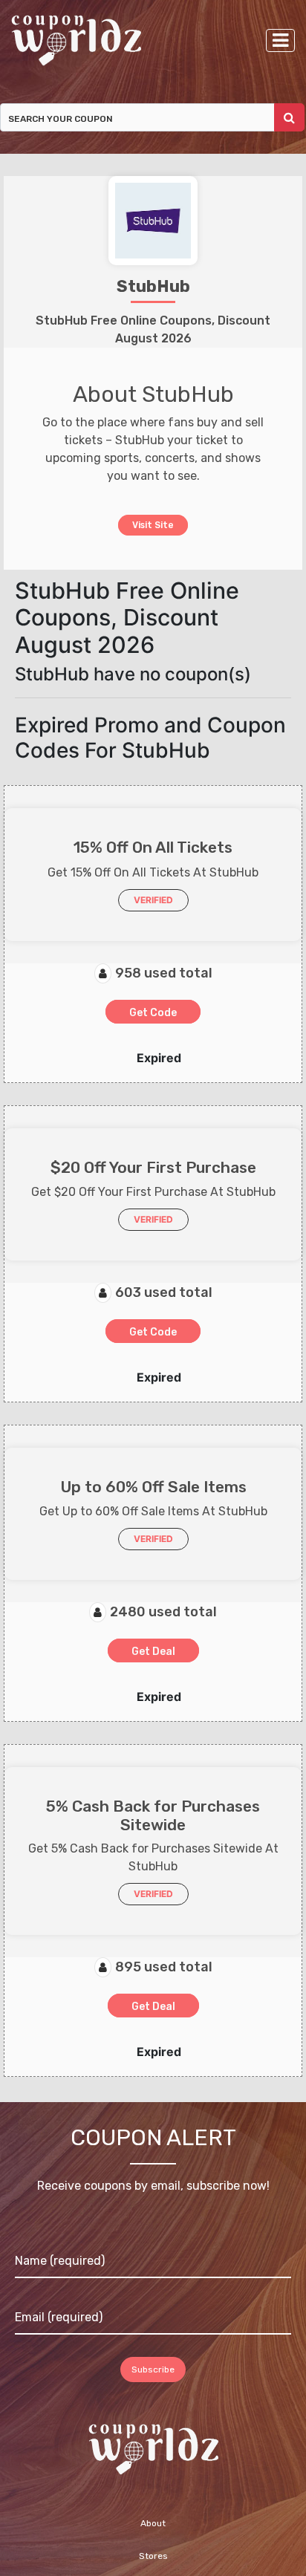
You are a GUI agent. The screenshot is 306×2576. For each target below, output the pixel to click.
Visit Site (153, 524)
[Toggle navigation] (280, 40)
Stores (153, 2557)
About (153, 2524)
